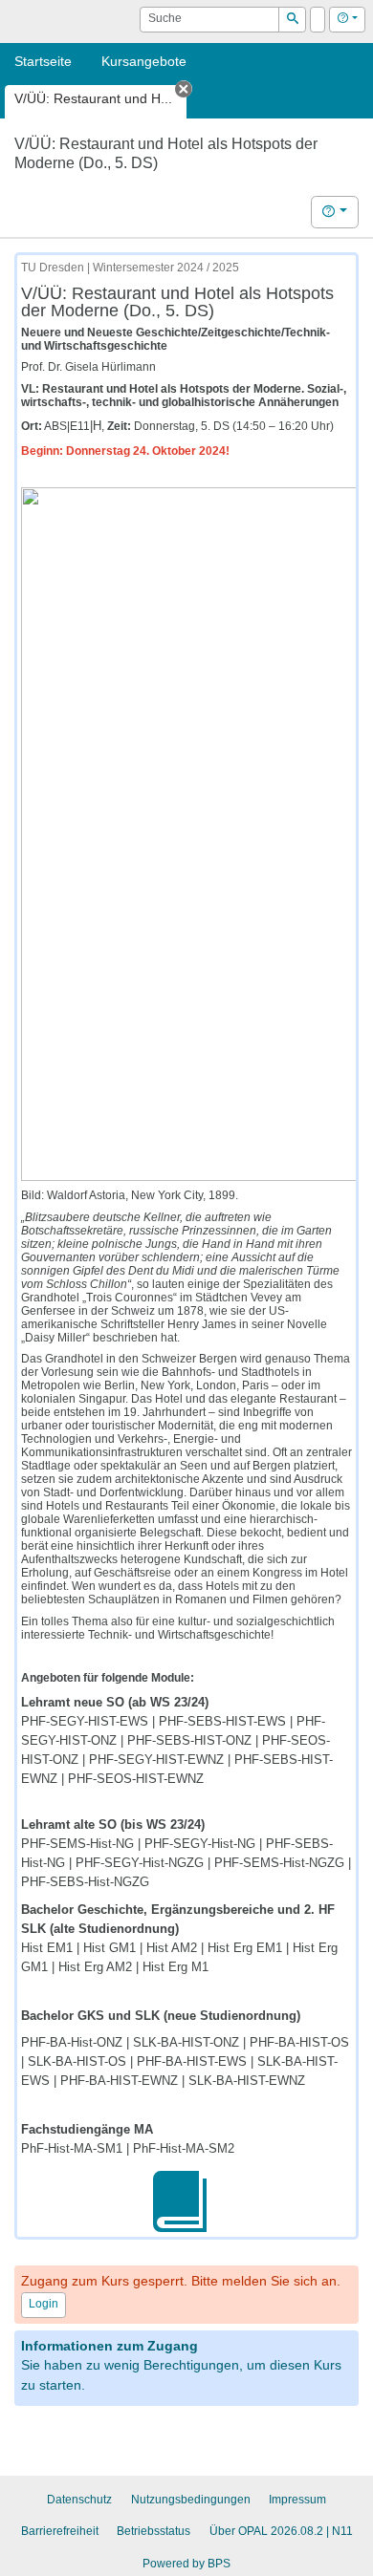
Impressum (297, 2500)
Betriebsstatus (154, 2531)
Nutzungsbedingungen (191, 2500)
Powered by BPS (186, 2564)
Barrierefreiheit (60, 2531)
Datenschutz (79, 2500)
